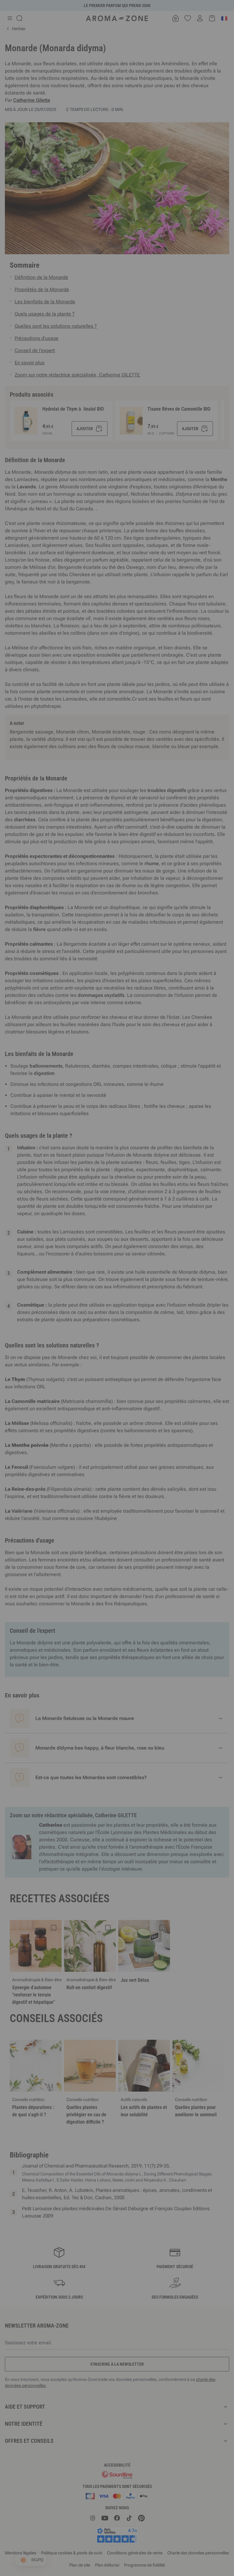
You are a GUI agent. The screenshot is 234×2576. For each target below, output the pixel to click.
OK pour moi (154, 1361)
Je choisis (80, 1361)
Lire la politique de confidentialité (77, 1342)
